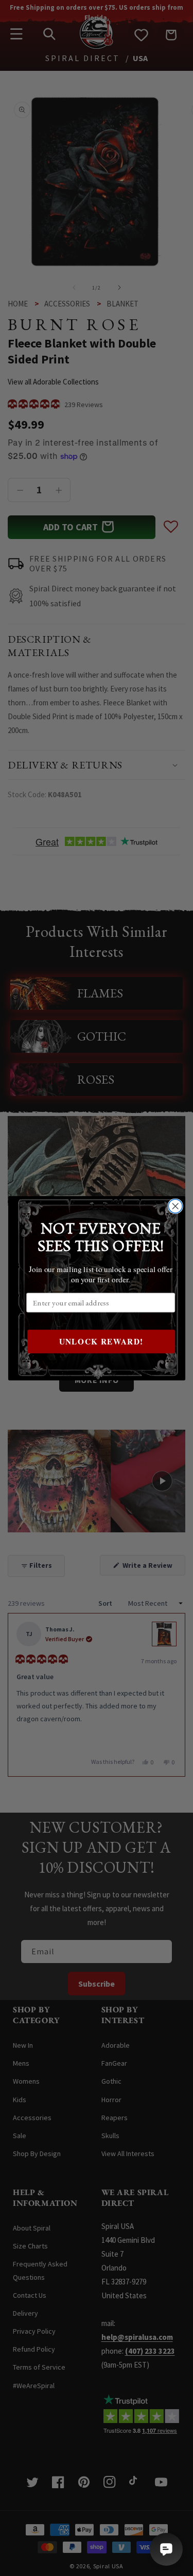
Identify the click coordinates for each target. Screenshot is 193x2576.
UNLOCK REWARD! (101, 1341)
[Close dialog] (175, 1206)
